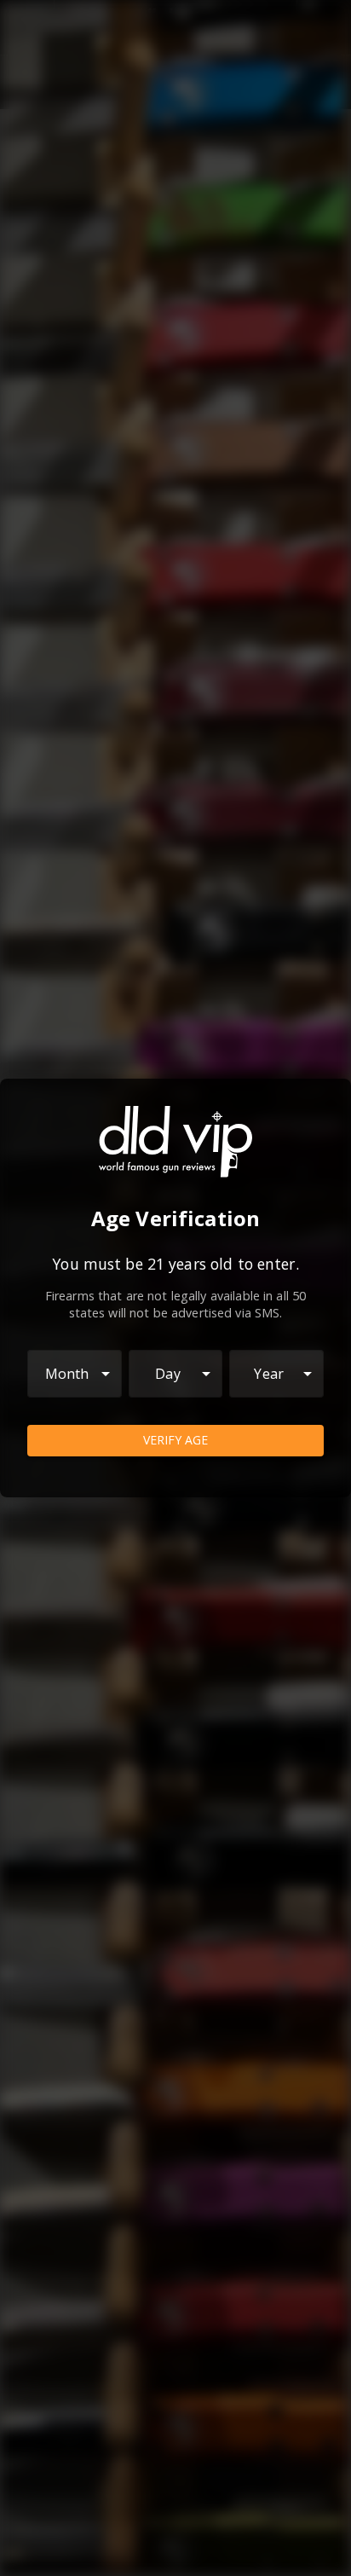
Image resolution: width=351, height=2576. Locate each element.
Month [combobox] (67, 1374)
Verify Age (175, 1440)
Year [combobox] (269, 1374)
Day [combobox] (167, 1374)
